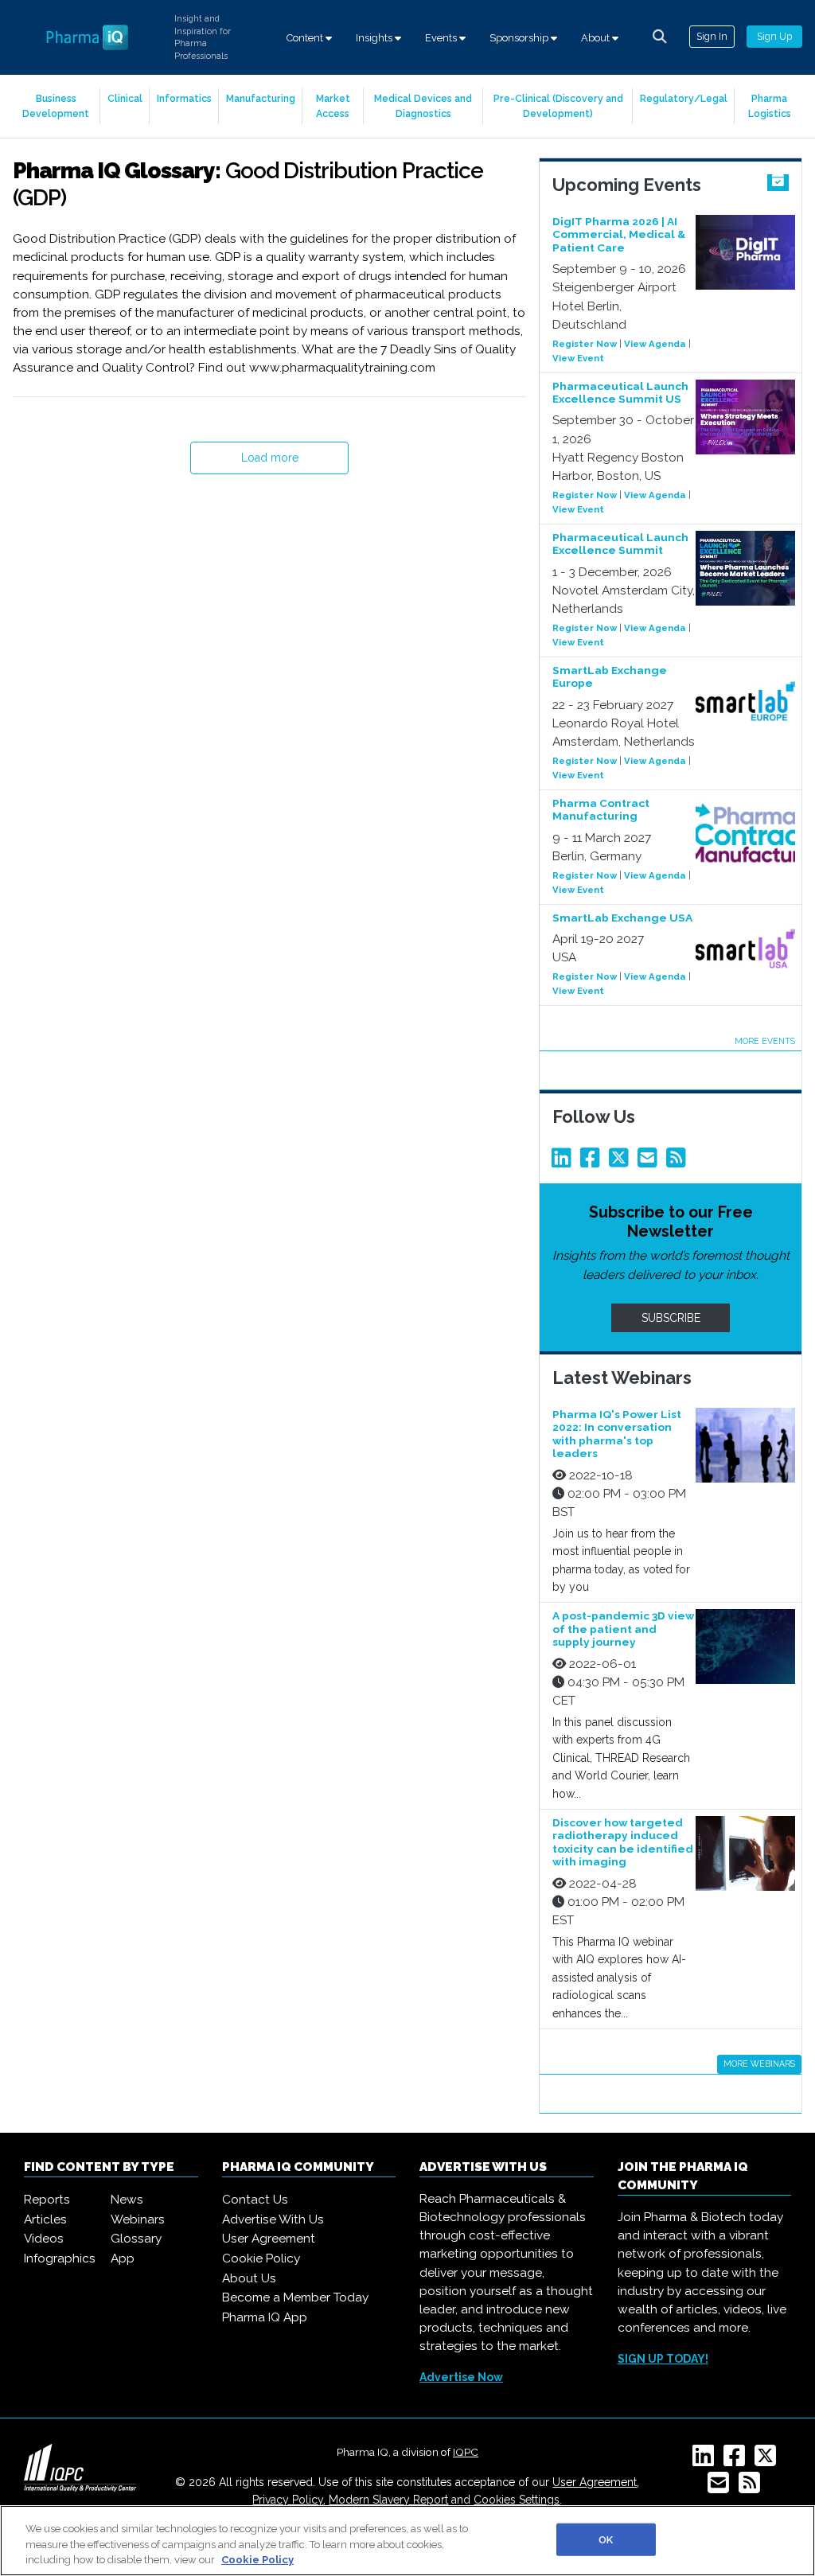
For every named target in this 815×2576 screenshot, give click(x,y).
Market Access (333, 105)
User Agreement (269, 2239)
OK (606, 2539)
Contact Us (255, 2200)
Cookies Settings (517, 2500)
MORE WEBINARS (759, 2064)
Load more (270, 458)
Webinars (138, 2219)
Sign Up (774, 36)
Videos (44, 2239)
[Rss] (679, 1162)
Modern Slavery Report (388, 2500)
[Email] (650, 1162)
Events (442, 38)
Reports (47, 2200)
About (597, 38)
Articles (45, 2219)
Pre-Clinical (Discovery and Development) (558, 105)
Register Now (585, 344)
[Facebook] (593, 1162)
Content (306, 38)
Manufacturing (261, 98)
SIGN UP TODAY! (663, 2359)
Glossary (136, 2239)
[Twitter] (622, 1162)
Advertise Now (461, 2377)
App (123, 2258)
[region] (407, 2541)
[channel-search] (660, 37)
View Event (578, 358)
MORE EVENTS (765, 1041)
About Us (249, 2278)
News (127, 2200)
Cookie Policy (261, 2258)
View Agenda (655, 344)
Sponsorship (520, 38)
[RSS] (753, 2488)
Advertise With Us (273, 2219)
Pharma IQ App (265, 2317)
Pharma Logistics (770, 105)
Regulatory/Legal (684, 98)
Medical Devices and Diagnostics (423, 105)
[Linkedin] (564, 1162)
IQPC (466, 2452)
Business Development (56, 105)
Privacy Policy (288, 2500)
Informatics (184, 98)
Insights (375, 38)
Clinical (125, 98)
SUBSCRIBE (671, 1318)
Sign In (712, 36)
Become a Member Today (295, 2297)
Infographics (60, 2258)
